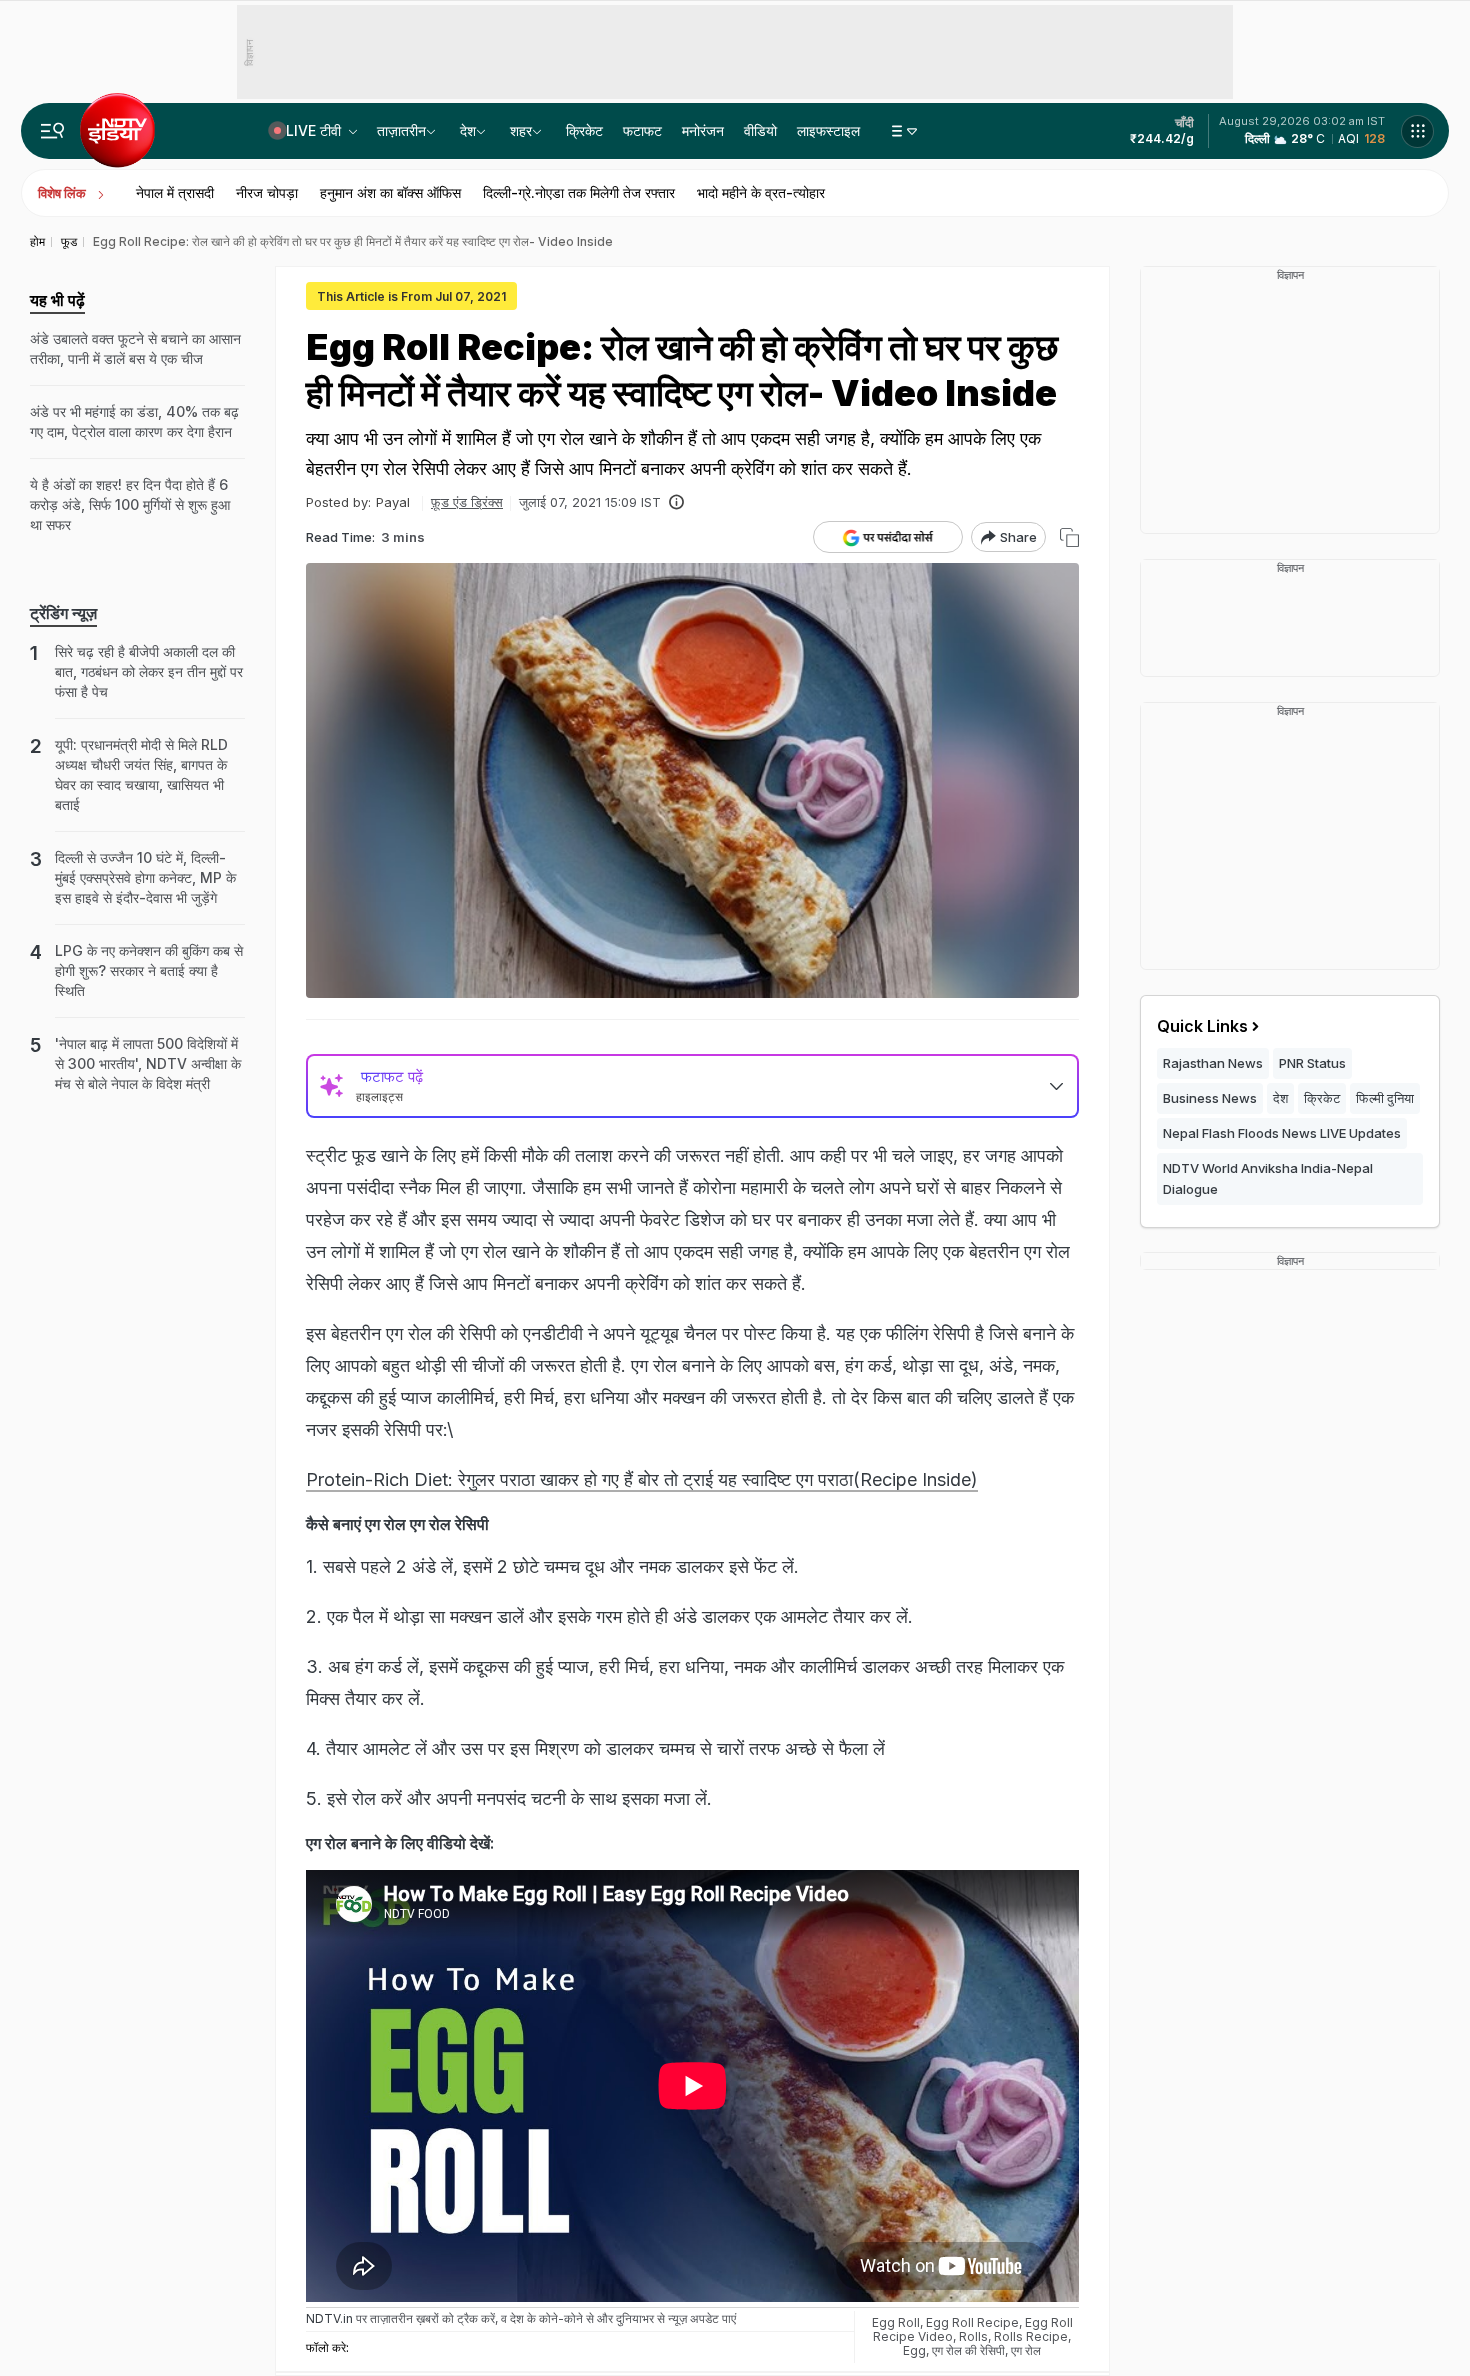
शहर (521, 130)
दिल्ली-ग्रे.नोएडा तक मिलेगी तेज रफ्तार (579, 192)
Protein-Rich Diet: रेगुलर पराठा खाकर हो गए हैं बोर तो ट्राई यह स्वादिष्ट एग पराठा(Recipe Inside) (642, 1479)
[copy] (1069, 537)
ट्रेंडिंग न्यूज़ (63, 613)
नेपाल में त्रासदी (175, 192)
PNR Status (1312, 1063)
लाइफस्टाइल (828, 130)
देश (468, 130)
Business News (1210, 1098)
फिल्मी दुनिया (1385, 1098)
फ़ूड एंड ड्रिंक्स (467, 502)
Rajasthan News (1213, 1063)
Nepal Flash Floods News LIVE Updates (1282, 1133)
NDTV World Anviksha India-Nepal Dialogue (1268, 1178)
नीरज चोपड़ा (267, 192)
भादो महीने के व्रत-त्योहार (761, 192)
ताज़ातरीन (401, 130)
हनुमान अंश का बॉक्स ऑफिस (390, 192)
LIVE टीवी (315, 130)
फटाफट (642, 130)
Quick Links (1202, 1026)
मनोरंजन (703, 130)
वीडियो (760, 130)
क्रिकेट (584, 130)
